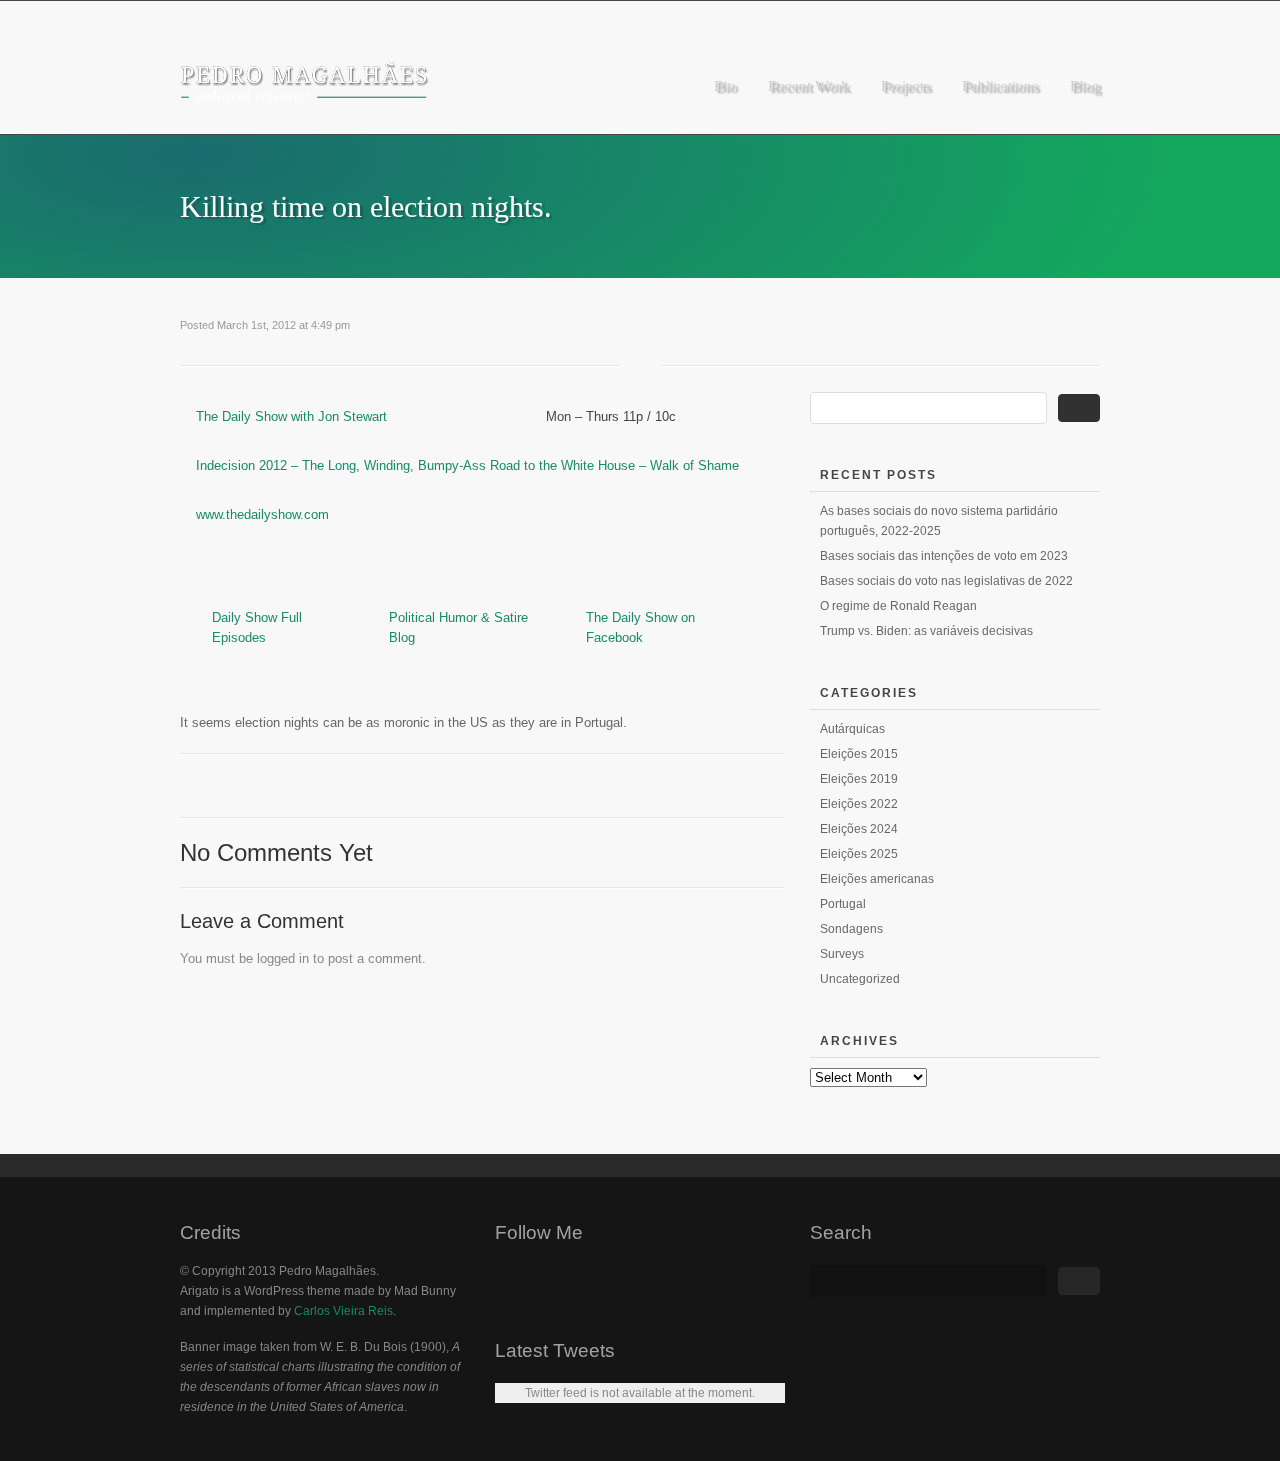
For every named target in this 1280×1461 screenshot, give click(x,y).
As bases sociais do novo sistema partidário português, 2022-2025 (939, 521)
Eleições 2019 (859, 779)
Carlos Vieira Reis (343, 1311)
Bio (725, 86)
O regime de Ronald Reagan (898, 606)
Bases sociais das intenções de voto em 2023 (944, 556)
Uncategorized (860, 979)
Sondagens (851, 929)
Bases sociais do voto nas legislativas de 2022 (946, 581)
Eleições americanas (877, 879)
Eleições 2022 (859, 804)
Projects (905, 86)
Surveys (842, 954)
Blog (1085, 86)
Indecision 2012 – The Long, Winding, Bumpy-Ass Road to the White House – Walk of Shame (467, 465)
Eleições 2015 (859, 754)
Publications (1000, 86)
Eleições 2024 (859, 829)
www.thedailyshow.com (262, 514)
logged (276, 958)
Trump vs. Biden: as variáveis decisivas (926, 631)
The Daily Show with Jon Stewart (291, 416)
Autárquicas (852, 729)
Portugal (843, 904)
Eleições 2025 (859, 854)
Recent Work (808, 86)
